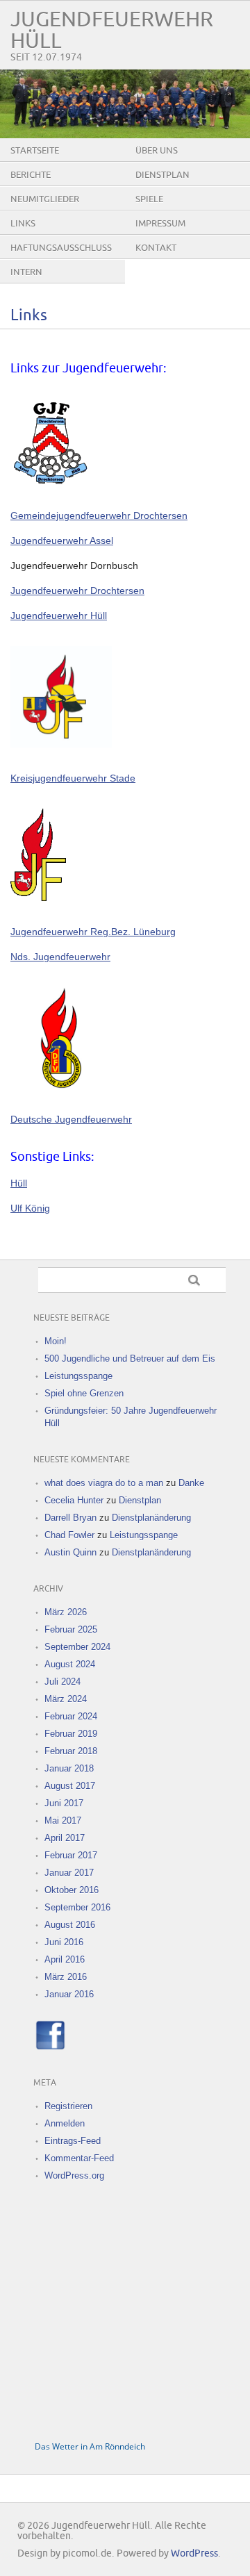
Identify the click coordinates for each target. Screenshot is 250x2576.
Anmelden (65, 2123)
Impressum (160, 224)
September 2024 (77, 1647)
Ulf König (30, 1208)
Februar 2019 (71, 1734)
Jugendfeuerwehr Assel (62, 540)
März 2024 (66, 1699)
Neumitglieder (45, 199)
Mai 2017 (63, 1820)
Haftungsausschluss (61, 248)
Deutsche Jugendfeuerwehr (71, 1119)
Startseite (35, 151)
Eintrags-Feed (73, 2141)
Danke (191, 1483)
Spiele (149, 199)
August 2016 (70, 1925)
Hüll (19, 1183)
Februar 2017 (71, 1855)
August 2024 (70, 1664)
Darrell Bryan (70, 1518)
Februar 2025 (71, 1629)
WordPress (194, 2553)
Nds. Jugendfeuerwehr (60, 957)
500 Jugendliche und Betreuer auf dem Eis (130, 1359)
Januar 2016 (69, 1994)
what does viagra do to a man (104, 1483)
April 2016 (65, 1959)
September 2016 (77, 1907)
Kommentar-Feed (79, 2158)
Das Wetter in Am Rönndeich (90, 2446)
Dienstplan (162, 175)
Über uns (157, 151)
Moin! (56, 1341)
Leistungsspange (78, 1376)
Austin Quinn (70, 1552)
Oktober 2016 (72, 1890)
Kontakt (156, 248)
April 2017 (65, 1838)
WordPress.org (74, 2175)
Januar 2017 (69, 1873)
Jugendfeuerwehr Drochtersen (77, 591)
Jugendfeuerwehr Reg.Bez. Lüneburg (93, 932)
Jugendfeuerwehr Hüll (59, 616)
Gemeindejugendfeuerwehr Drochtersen (99, 515)
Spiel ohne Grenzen (84, 1393)
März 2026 (66, 1612)
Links (23, 224)
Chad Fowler (69, 1535)
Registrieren (68, 2106)
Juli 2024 (62, 1682)
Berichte (31, 175)
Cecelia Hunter (74, 1500)
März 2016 (66, 1977)
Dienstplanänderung (151, 1518)
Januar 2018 (69, 1768)
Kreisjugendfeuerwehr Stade (73, 778)
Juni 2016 (64, 1942)
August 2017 (70, 1786)
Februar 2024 (71, 1716)
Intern (26, 272)
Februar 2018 (71, 1751)
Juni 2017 (64, 1803)
